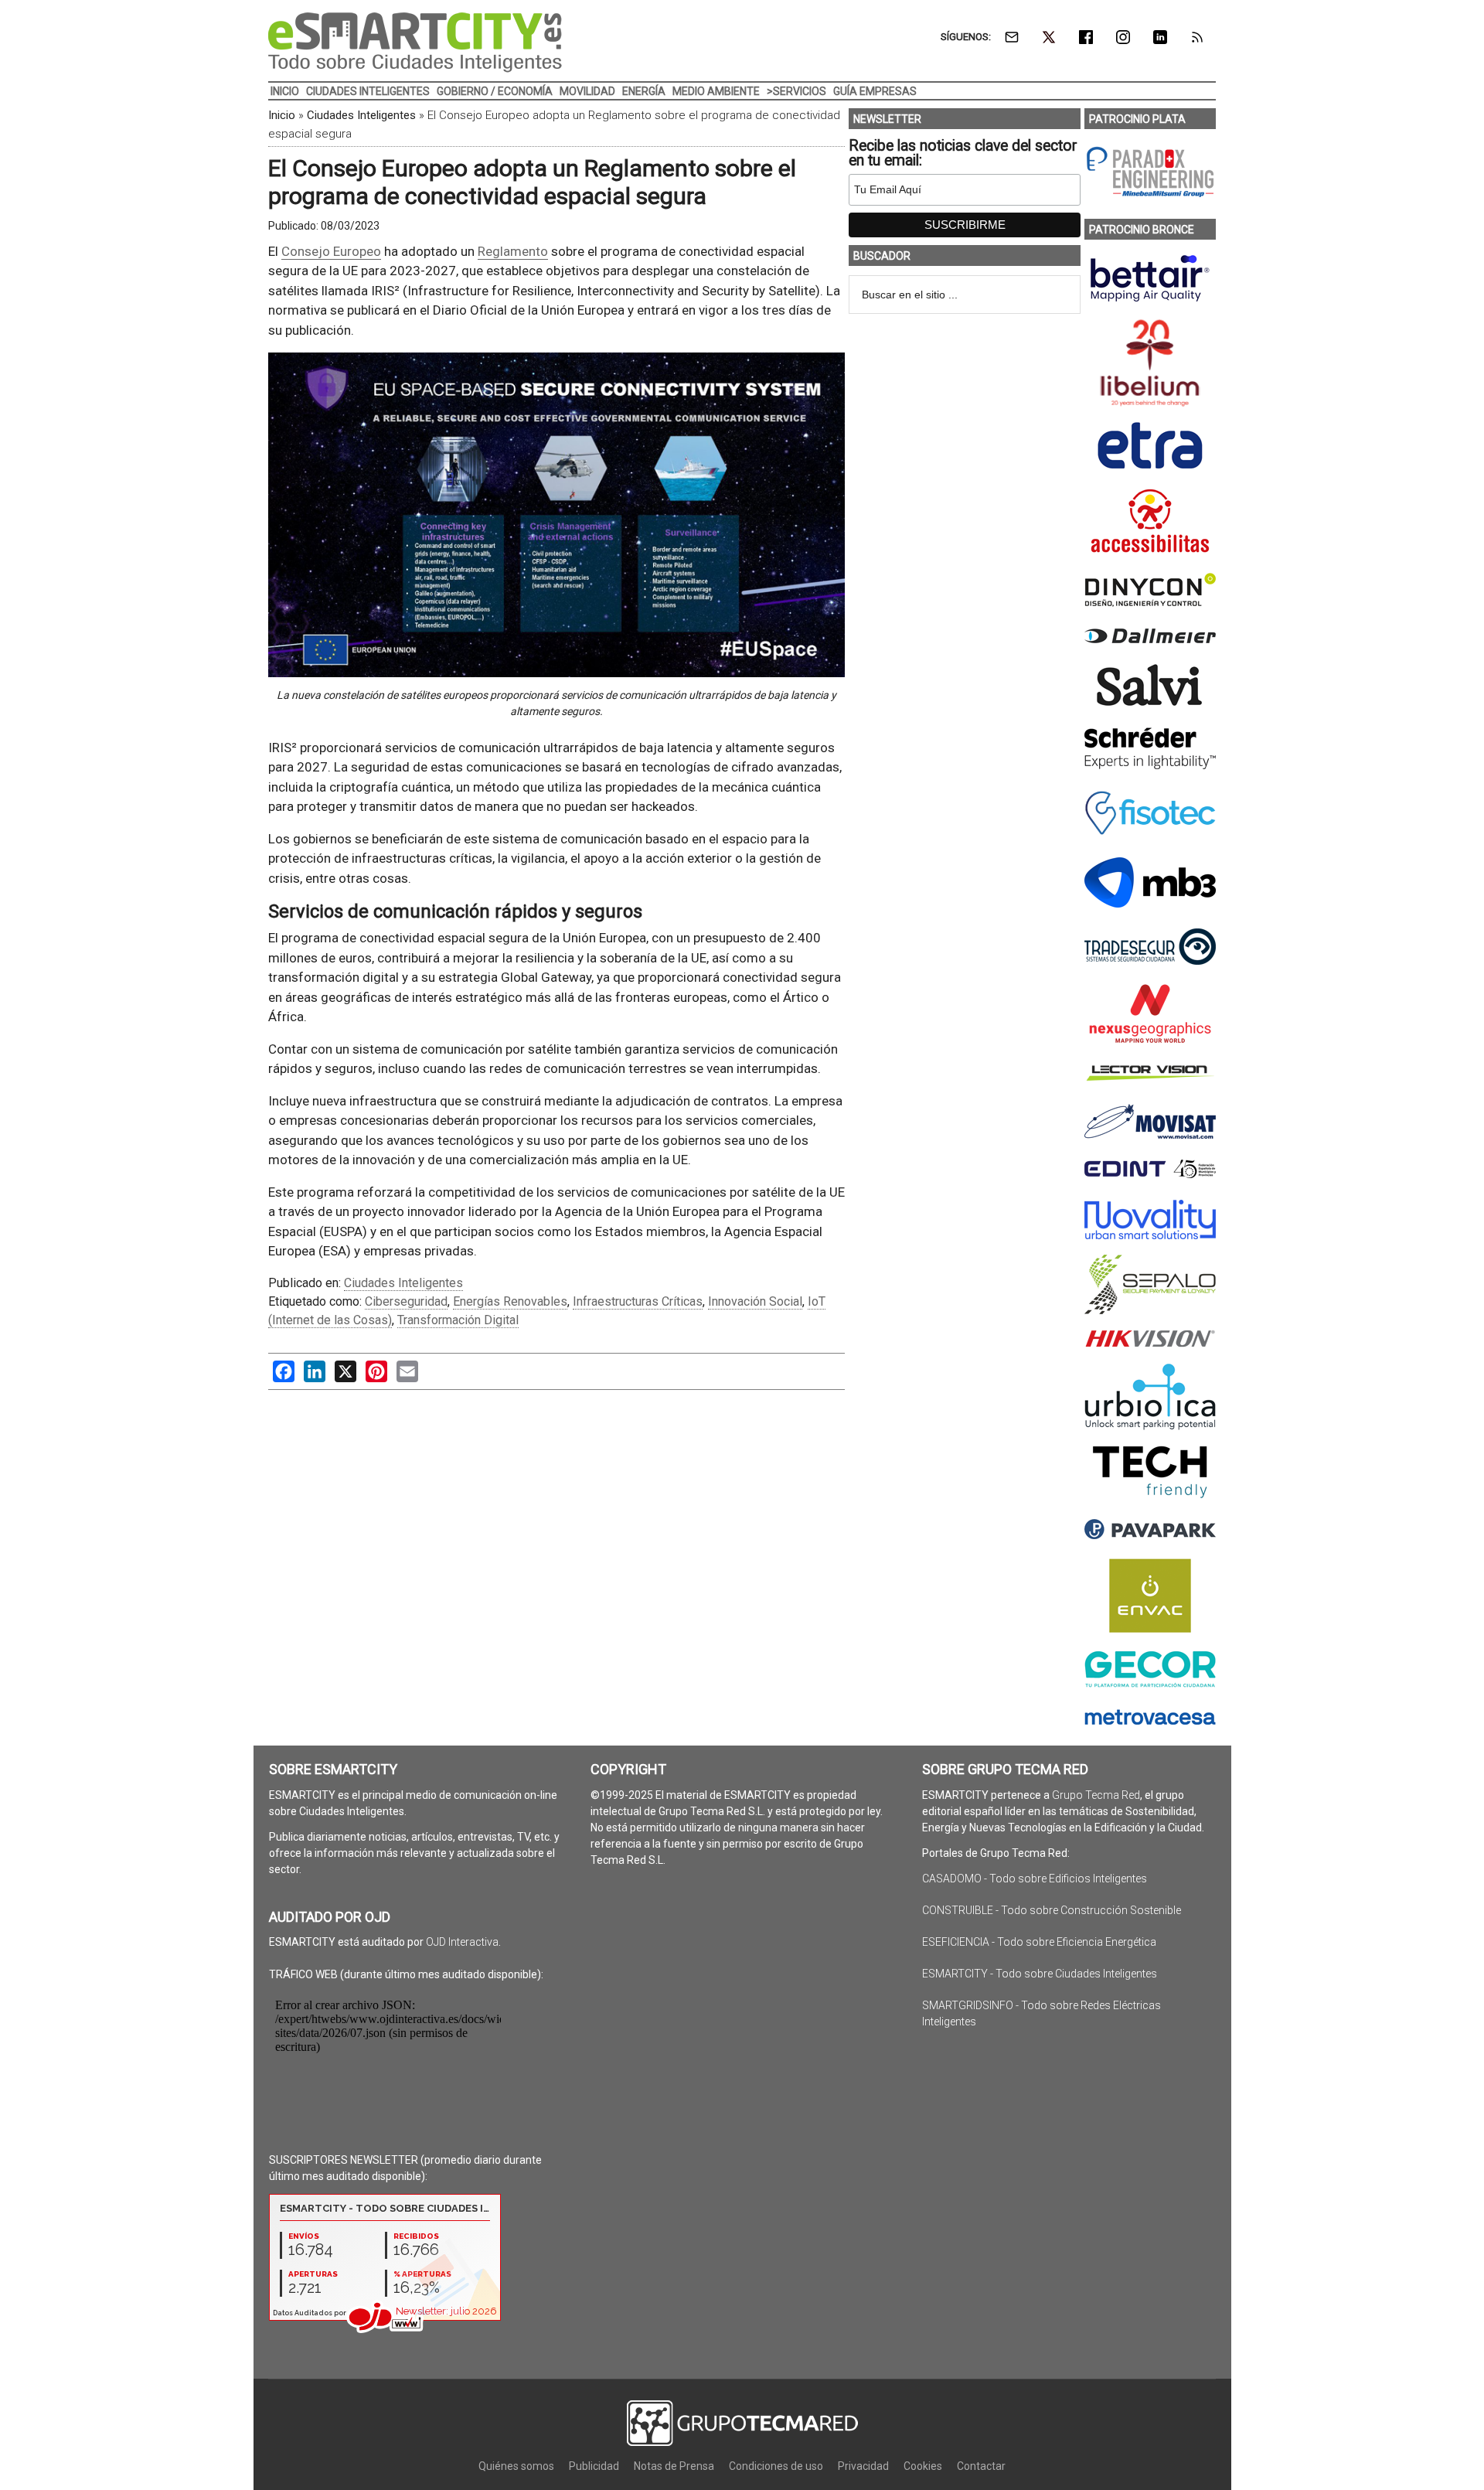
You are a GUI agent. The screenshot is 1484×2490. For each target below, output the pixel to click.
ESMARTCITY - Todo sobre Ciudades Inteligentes (1040, 1974)
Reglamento (513, 251)
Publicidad (594, 2466)
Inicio (282, 115)
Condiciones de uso (776, 2466)
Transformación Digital (458, 1320)
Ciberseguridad (406, 1301)
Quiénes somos (516, 2466)
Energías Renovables (510, 1301)
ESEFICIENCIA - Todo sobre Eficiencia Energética (1039, 1942)
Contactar (981, 2466)
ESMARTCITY (415, 43)
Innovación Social (755, 1301)
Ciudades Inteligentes (361, 115)
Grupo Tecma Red (1096, 1795)
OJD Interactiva (462, 1942)
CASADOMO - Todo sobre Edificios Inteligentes (1035, 1879)
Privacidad (863, 2466)
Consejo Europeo (331, 251)
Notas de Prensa (674, 2466)
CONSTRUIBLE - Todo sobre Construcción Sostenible (1052, 1910)
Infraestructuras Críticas (638, 1301)
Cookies (923, 2466)
